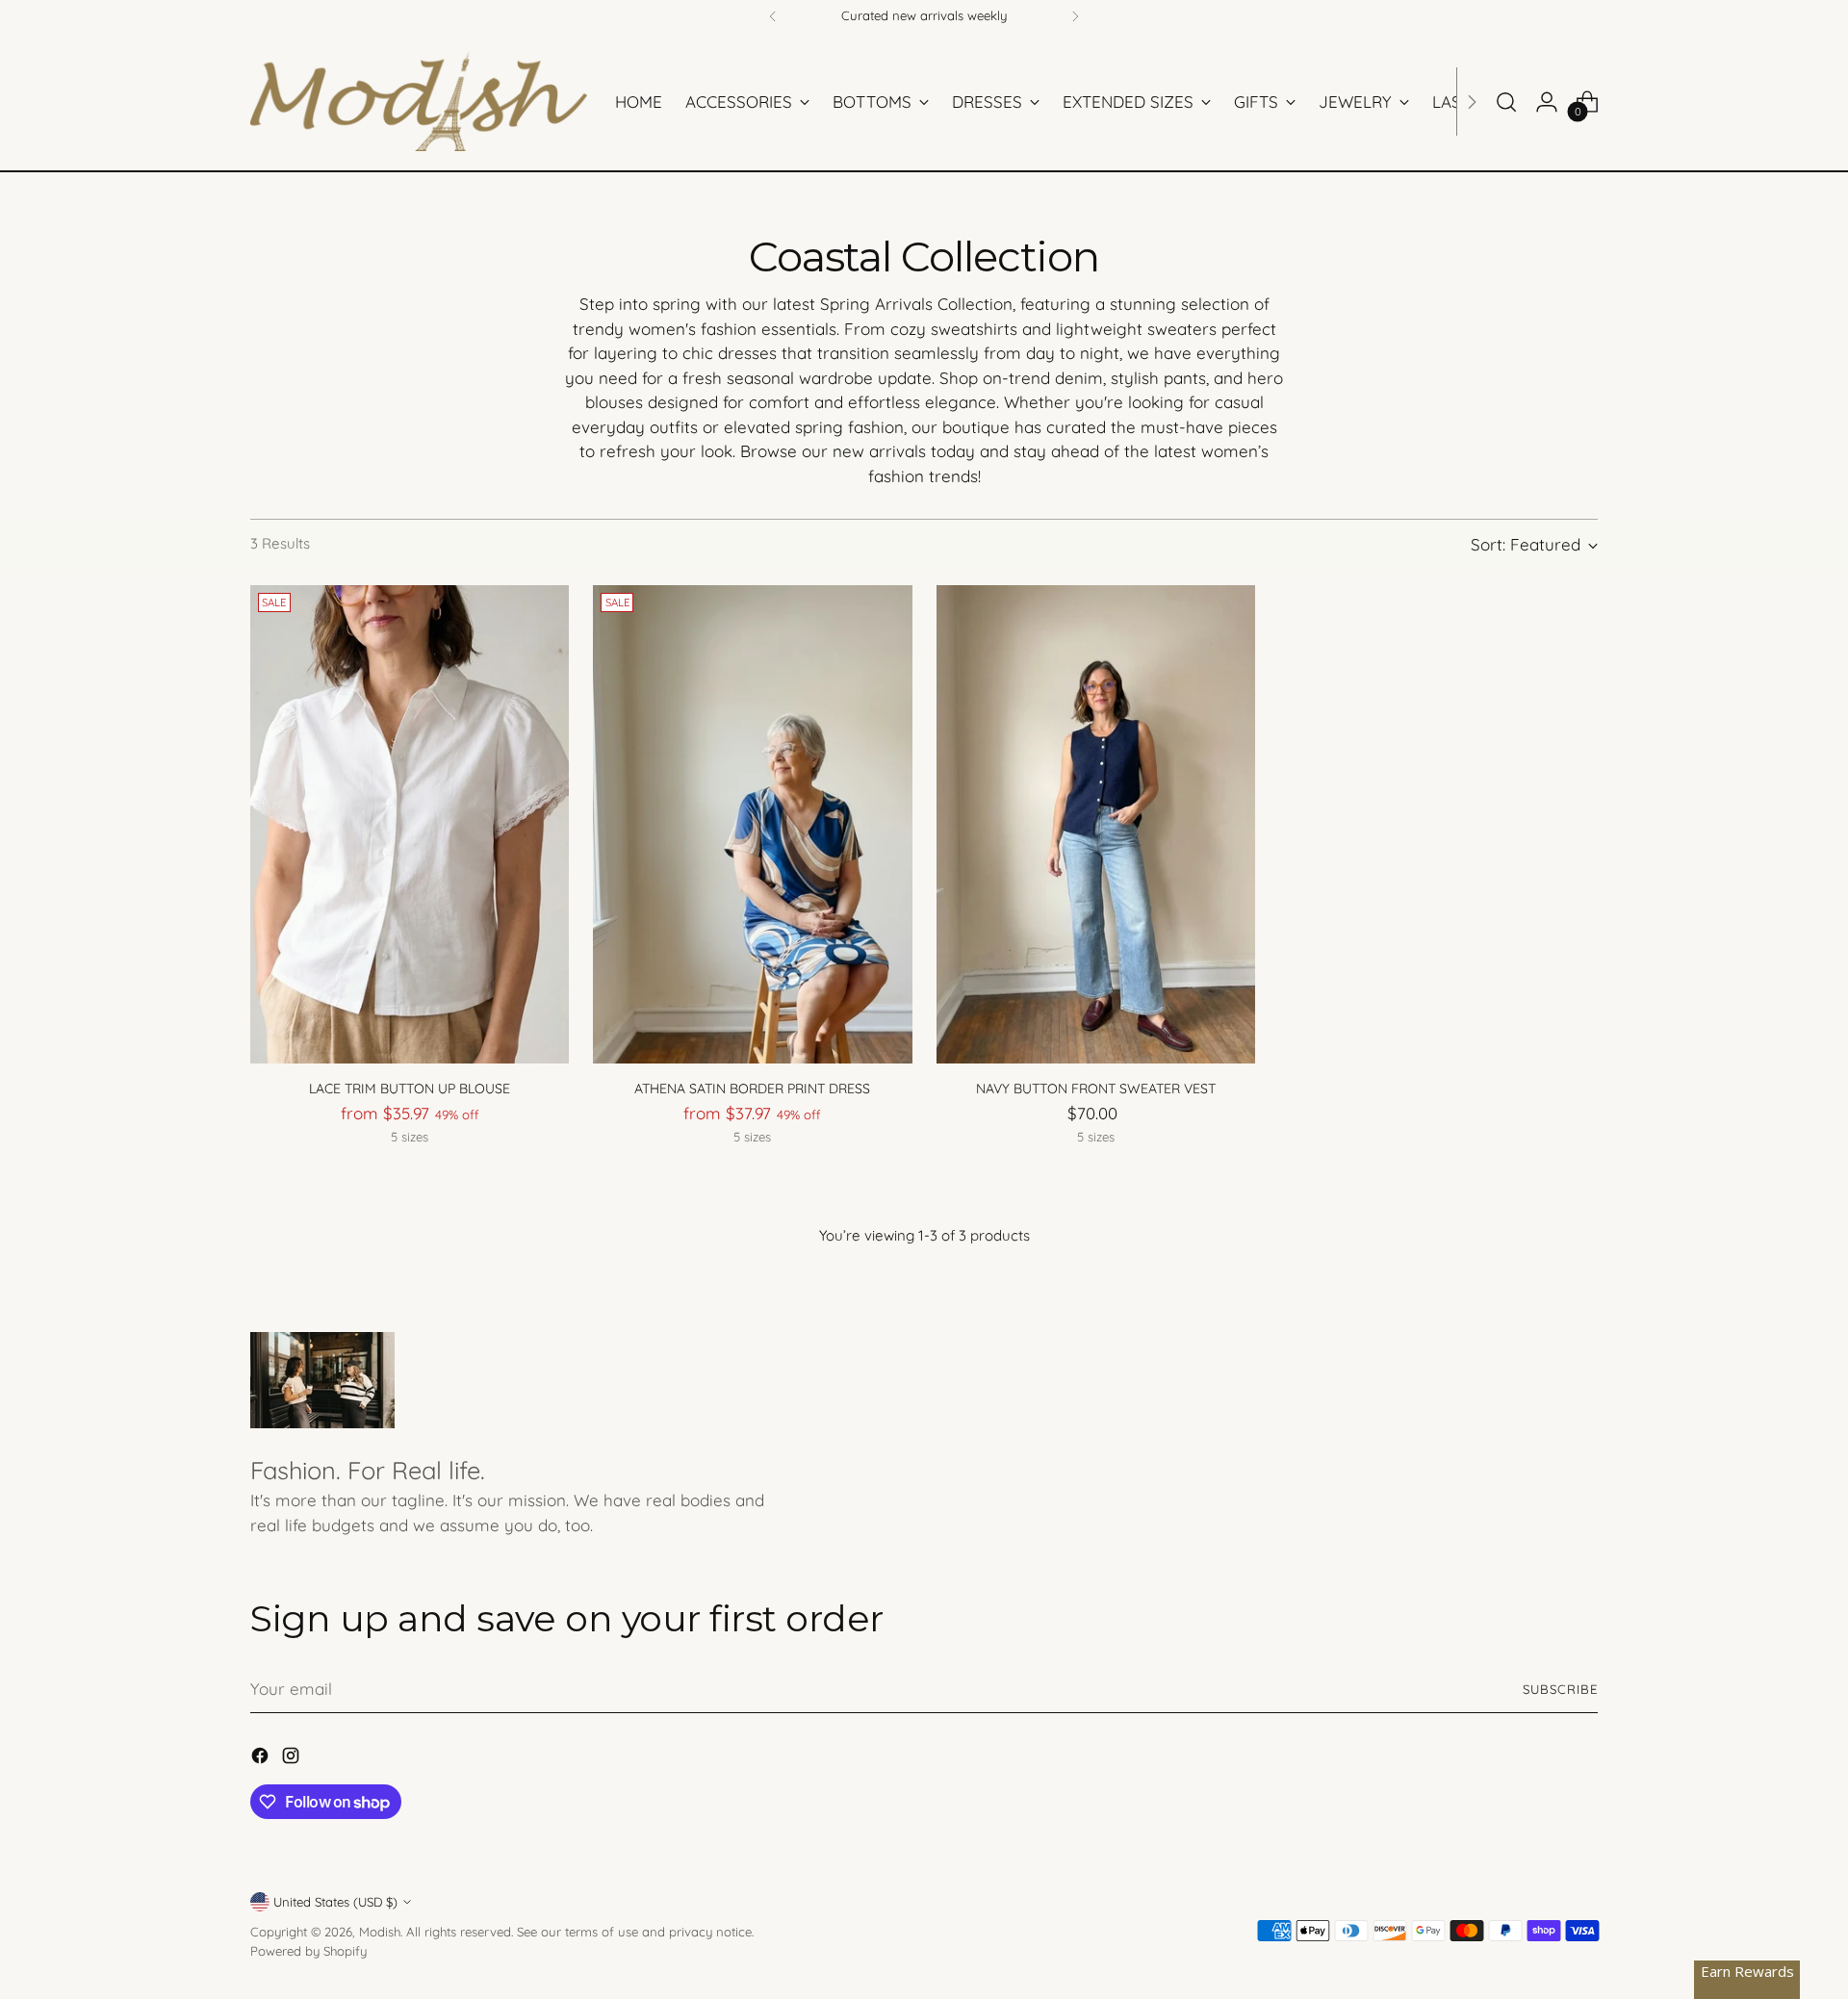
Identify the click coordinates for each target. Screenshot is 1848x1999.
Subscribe (1560, 1689)
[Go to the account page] (1547, 102)
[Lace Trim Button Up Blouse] (410, 824)
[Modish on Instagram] (293, 1759)
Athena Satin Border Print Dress (752, 1089)
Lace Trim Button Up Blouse (410, 1089)
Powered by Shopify (308, 1951)
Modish (380, 1932)
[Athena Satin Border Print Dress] (752, 824)
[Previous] (773, 16)
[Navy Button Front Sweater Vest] (1096, 824)
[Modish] (419, 102)
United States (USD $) (335, 1902)
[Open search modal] (1506, 102)
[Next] (1075, 16)
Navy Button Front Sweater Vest (1096, 1089)
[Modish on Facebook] (262, 1759)
